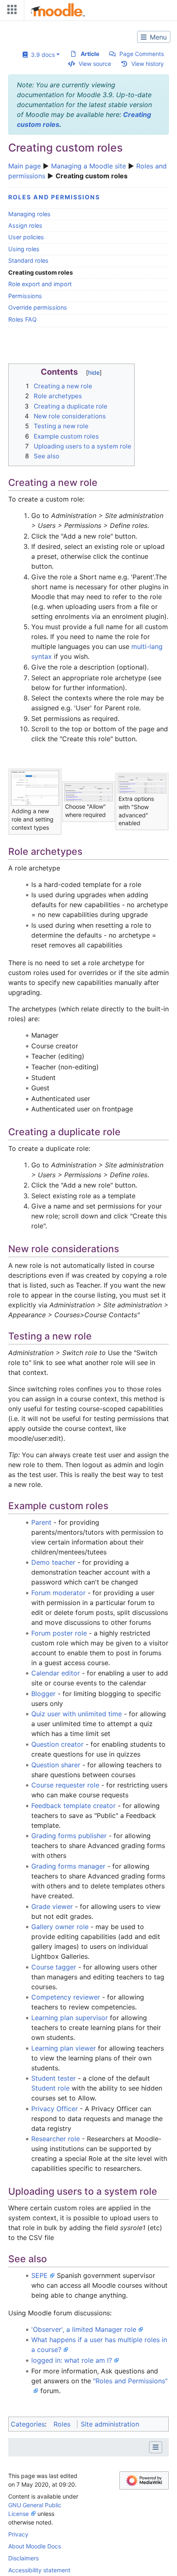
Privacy (18, 2534)
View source (95, 64)
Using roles (24, 249)
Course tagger (54, 1967)
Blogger (43, 1694)
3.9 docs (41, 55)
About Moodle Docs (35, 2546)
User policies (26, 237)
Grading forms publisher (69, 1836)
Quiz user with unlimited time (77, 1714)
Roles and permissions (54, 197)
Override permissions (38, 307)
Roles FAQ (22, 319)
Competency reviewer (66, 1997)
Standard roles (28, 260)
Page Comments (142, 54)
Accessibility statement (39, 2570)
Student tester (55, 2078)
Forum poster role (59, 1633)
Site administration (110, 2424)
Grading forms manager (68, 1866)
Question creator (57, 1744)
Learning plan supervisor (70, 2018)
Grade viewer (52, 1906)
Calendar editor (56, 1673)
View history (148, 64)
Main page (24, 166)
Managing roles (29, 214)
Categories (28, 2424)
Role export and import (40, 284)
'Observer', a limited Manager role (84, 2329)
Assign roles (25, 225)
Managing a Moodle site (88, 166)
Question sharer (56, 1765)
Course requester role (65, 1785)
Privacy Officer (55, 2109)
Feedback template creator (73, 1806)
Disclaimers (23, 2558)
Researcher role (56, 2139)
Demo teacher (53, 1562)
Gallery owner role (60, 1927)
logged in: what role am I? (72, 2360)
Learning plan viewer (64, 2048)
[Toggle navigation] (10, 11)
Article (90, 54)
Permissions (25, 296)
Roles (62, 2424)
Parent (41, 1522)
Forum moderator (58, 1593)
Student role (50, 2088)
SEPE (40, 2275)
